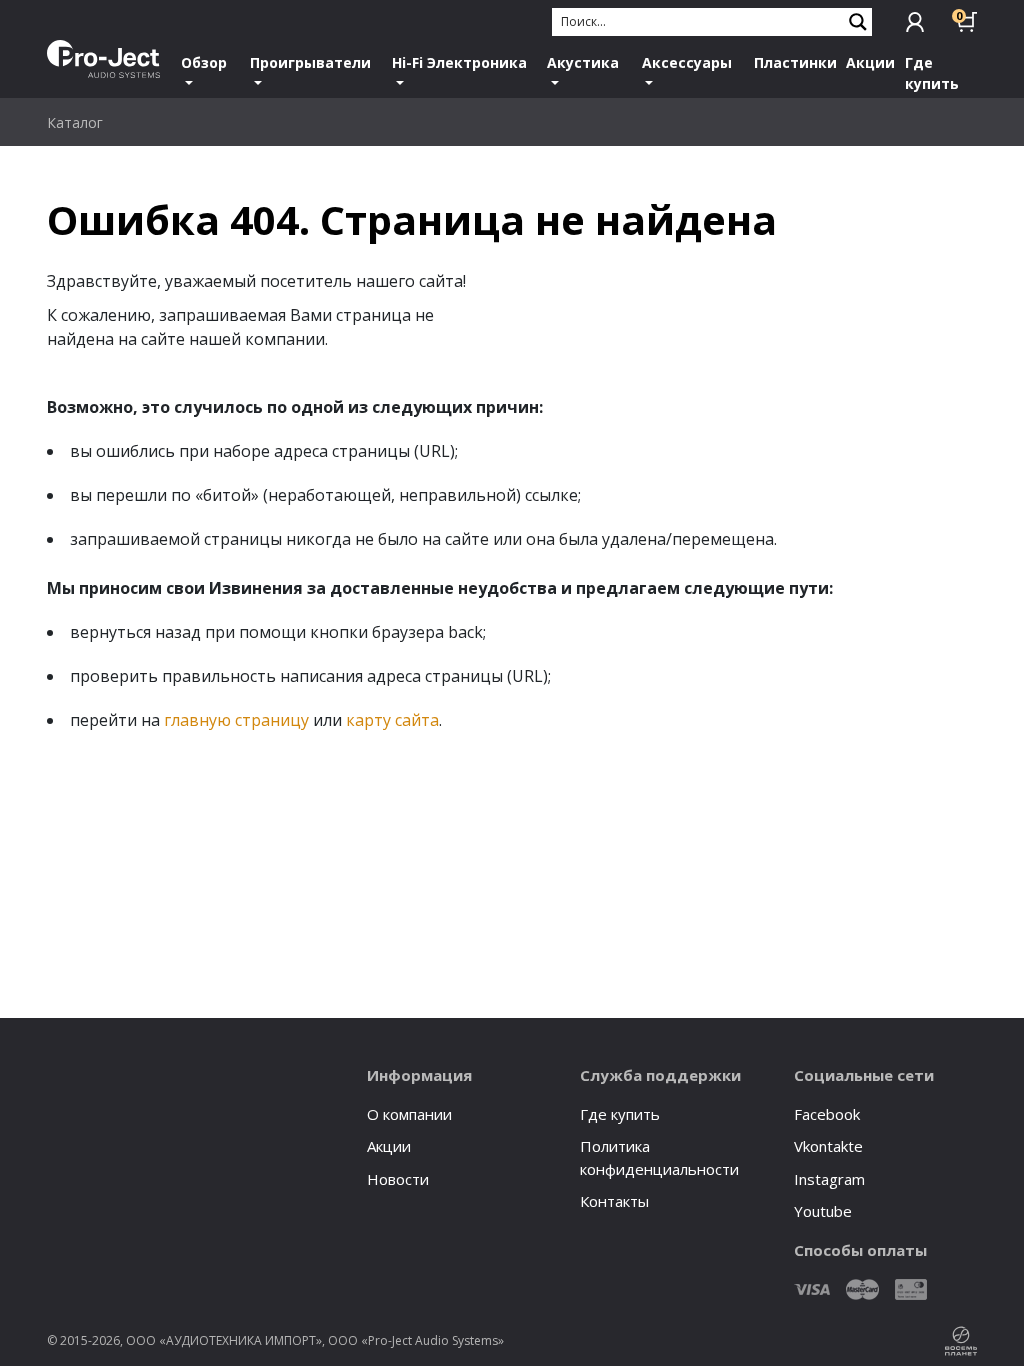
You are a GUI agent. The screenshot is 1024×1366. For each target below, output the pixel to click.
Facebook (827, 1114)
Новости (398, 1179)
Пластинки (795, 62)
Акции (870, 62)
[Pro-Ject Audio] (103, 59)
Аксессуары (687, 62)
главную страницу (236, 720)
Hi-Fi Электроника (459, 62)
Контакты (614, 1201)
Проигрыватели (310, 62)
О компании (409, 1114)
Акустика (583, 62)
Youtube (823, 1211)
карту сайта (392, 720)
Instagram (829, 1179)
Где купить (932, 73)
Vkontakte (828, 1146)
